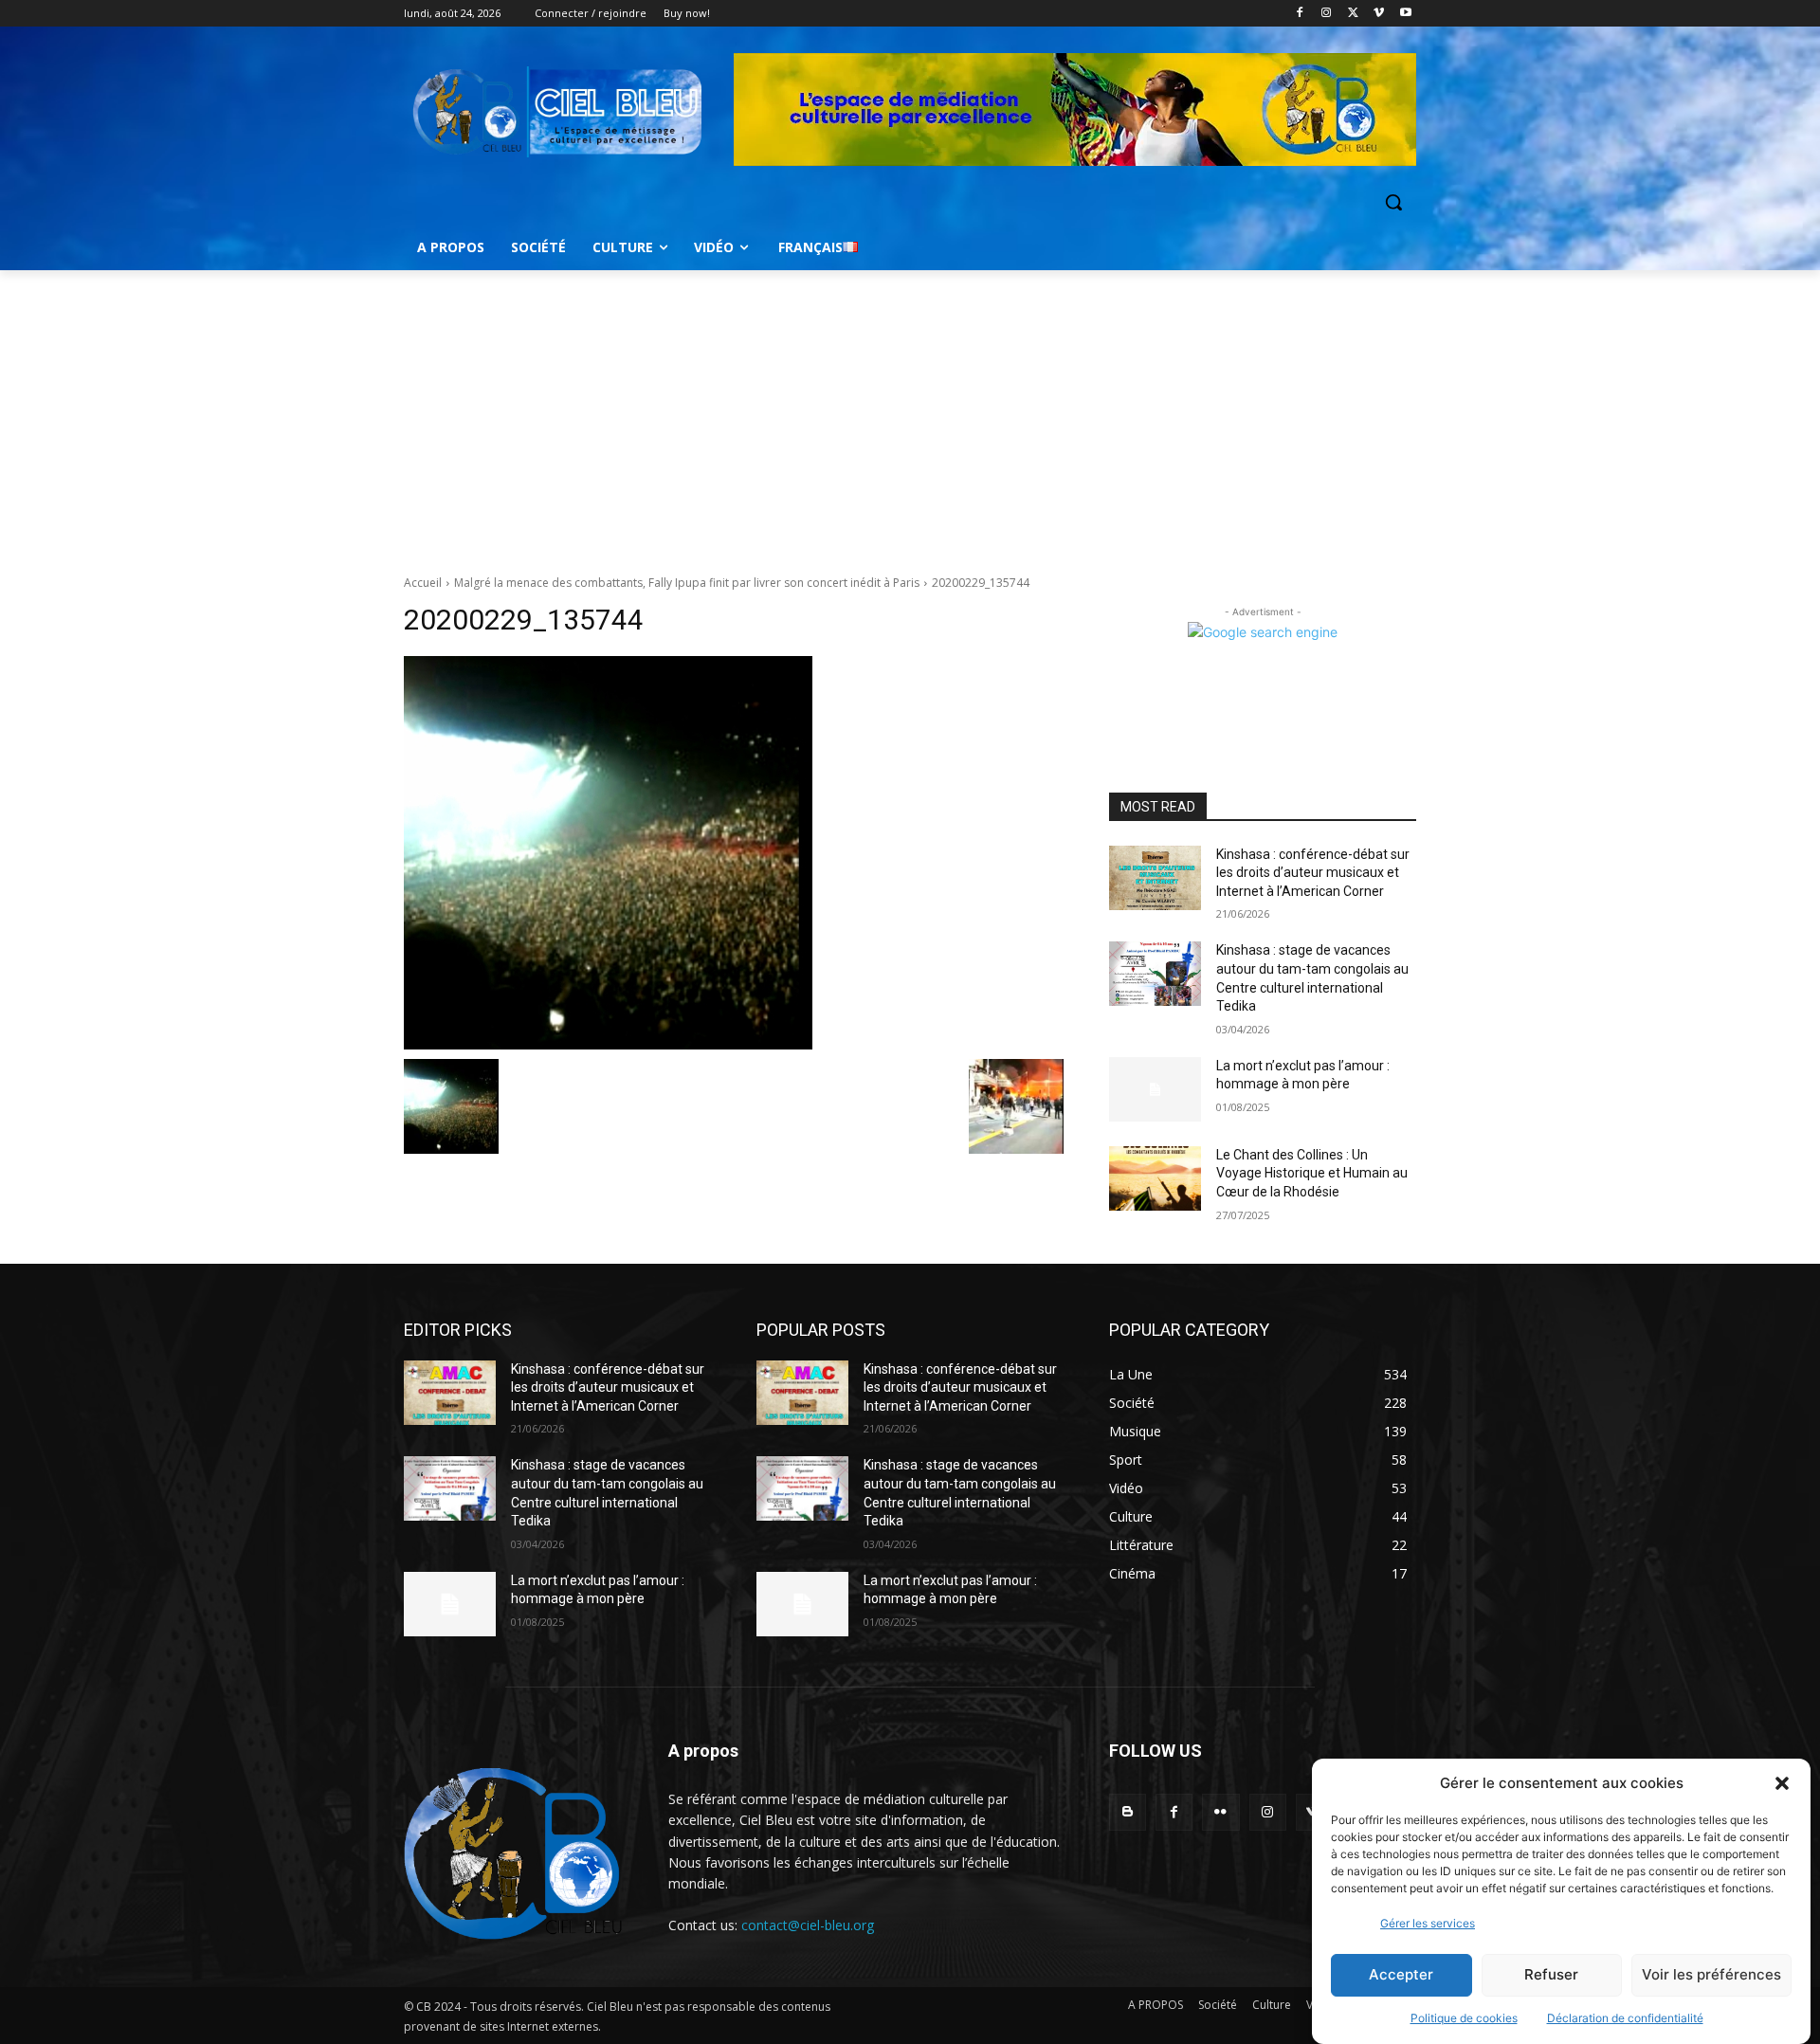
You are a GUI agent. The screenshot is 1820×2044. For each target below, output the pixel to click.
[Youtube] (1405, 14)
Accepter (1401, 1975)
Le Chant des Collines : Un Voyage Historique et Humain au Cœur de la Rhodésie (1312, 1173)
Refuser (1551, 1975)
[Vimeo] (1379, 14)
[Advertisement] (910, 412)
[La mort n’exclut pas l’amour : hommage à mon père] (1155, 1089)
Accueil (423, 583)
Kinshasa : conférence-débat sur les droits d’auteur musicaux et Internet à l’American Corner (1313, 873)
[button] (1782, 1783)
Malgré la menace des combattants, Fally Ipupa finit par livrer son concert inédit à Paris (687, 583)
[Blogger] (1128, 1812)
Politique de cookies (1464, 2018)
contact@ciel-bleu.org (808, 1925)
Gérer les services (1428, 1923)
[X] (1353, 14)
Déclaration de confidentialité (1625, 2018)
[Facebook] (1300, 14)
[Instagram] (1327, 14)
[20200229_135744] (734, 853)
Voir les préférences (1711, 1975)
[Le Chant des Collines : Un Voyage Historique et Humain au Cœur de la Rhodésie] (1155, 1178)
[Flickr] (1220, 1812)
